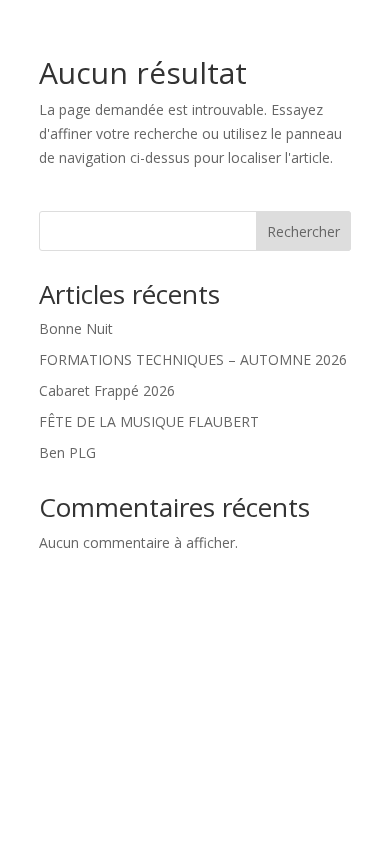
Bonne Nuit (76, 328)
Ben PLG (67, 452)
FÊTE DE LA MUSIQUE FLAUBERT (149, 421)
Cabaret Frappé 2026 (107, 390)
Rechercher (303, 231)
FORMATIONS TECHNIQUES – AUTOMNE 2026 (193, 359)
